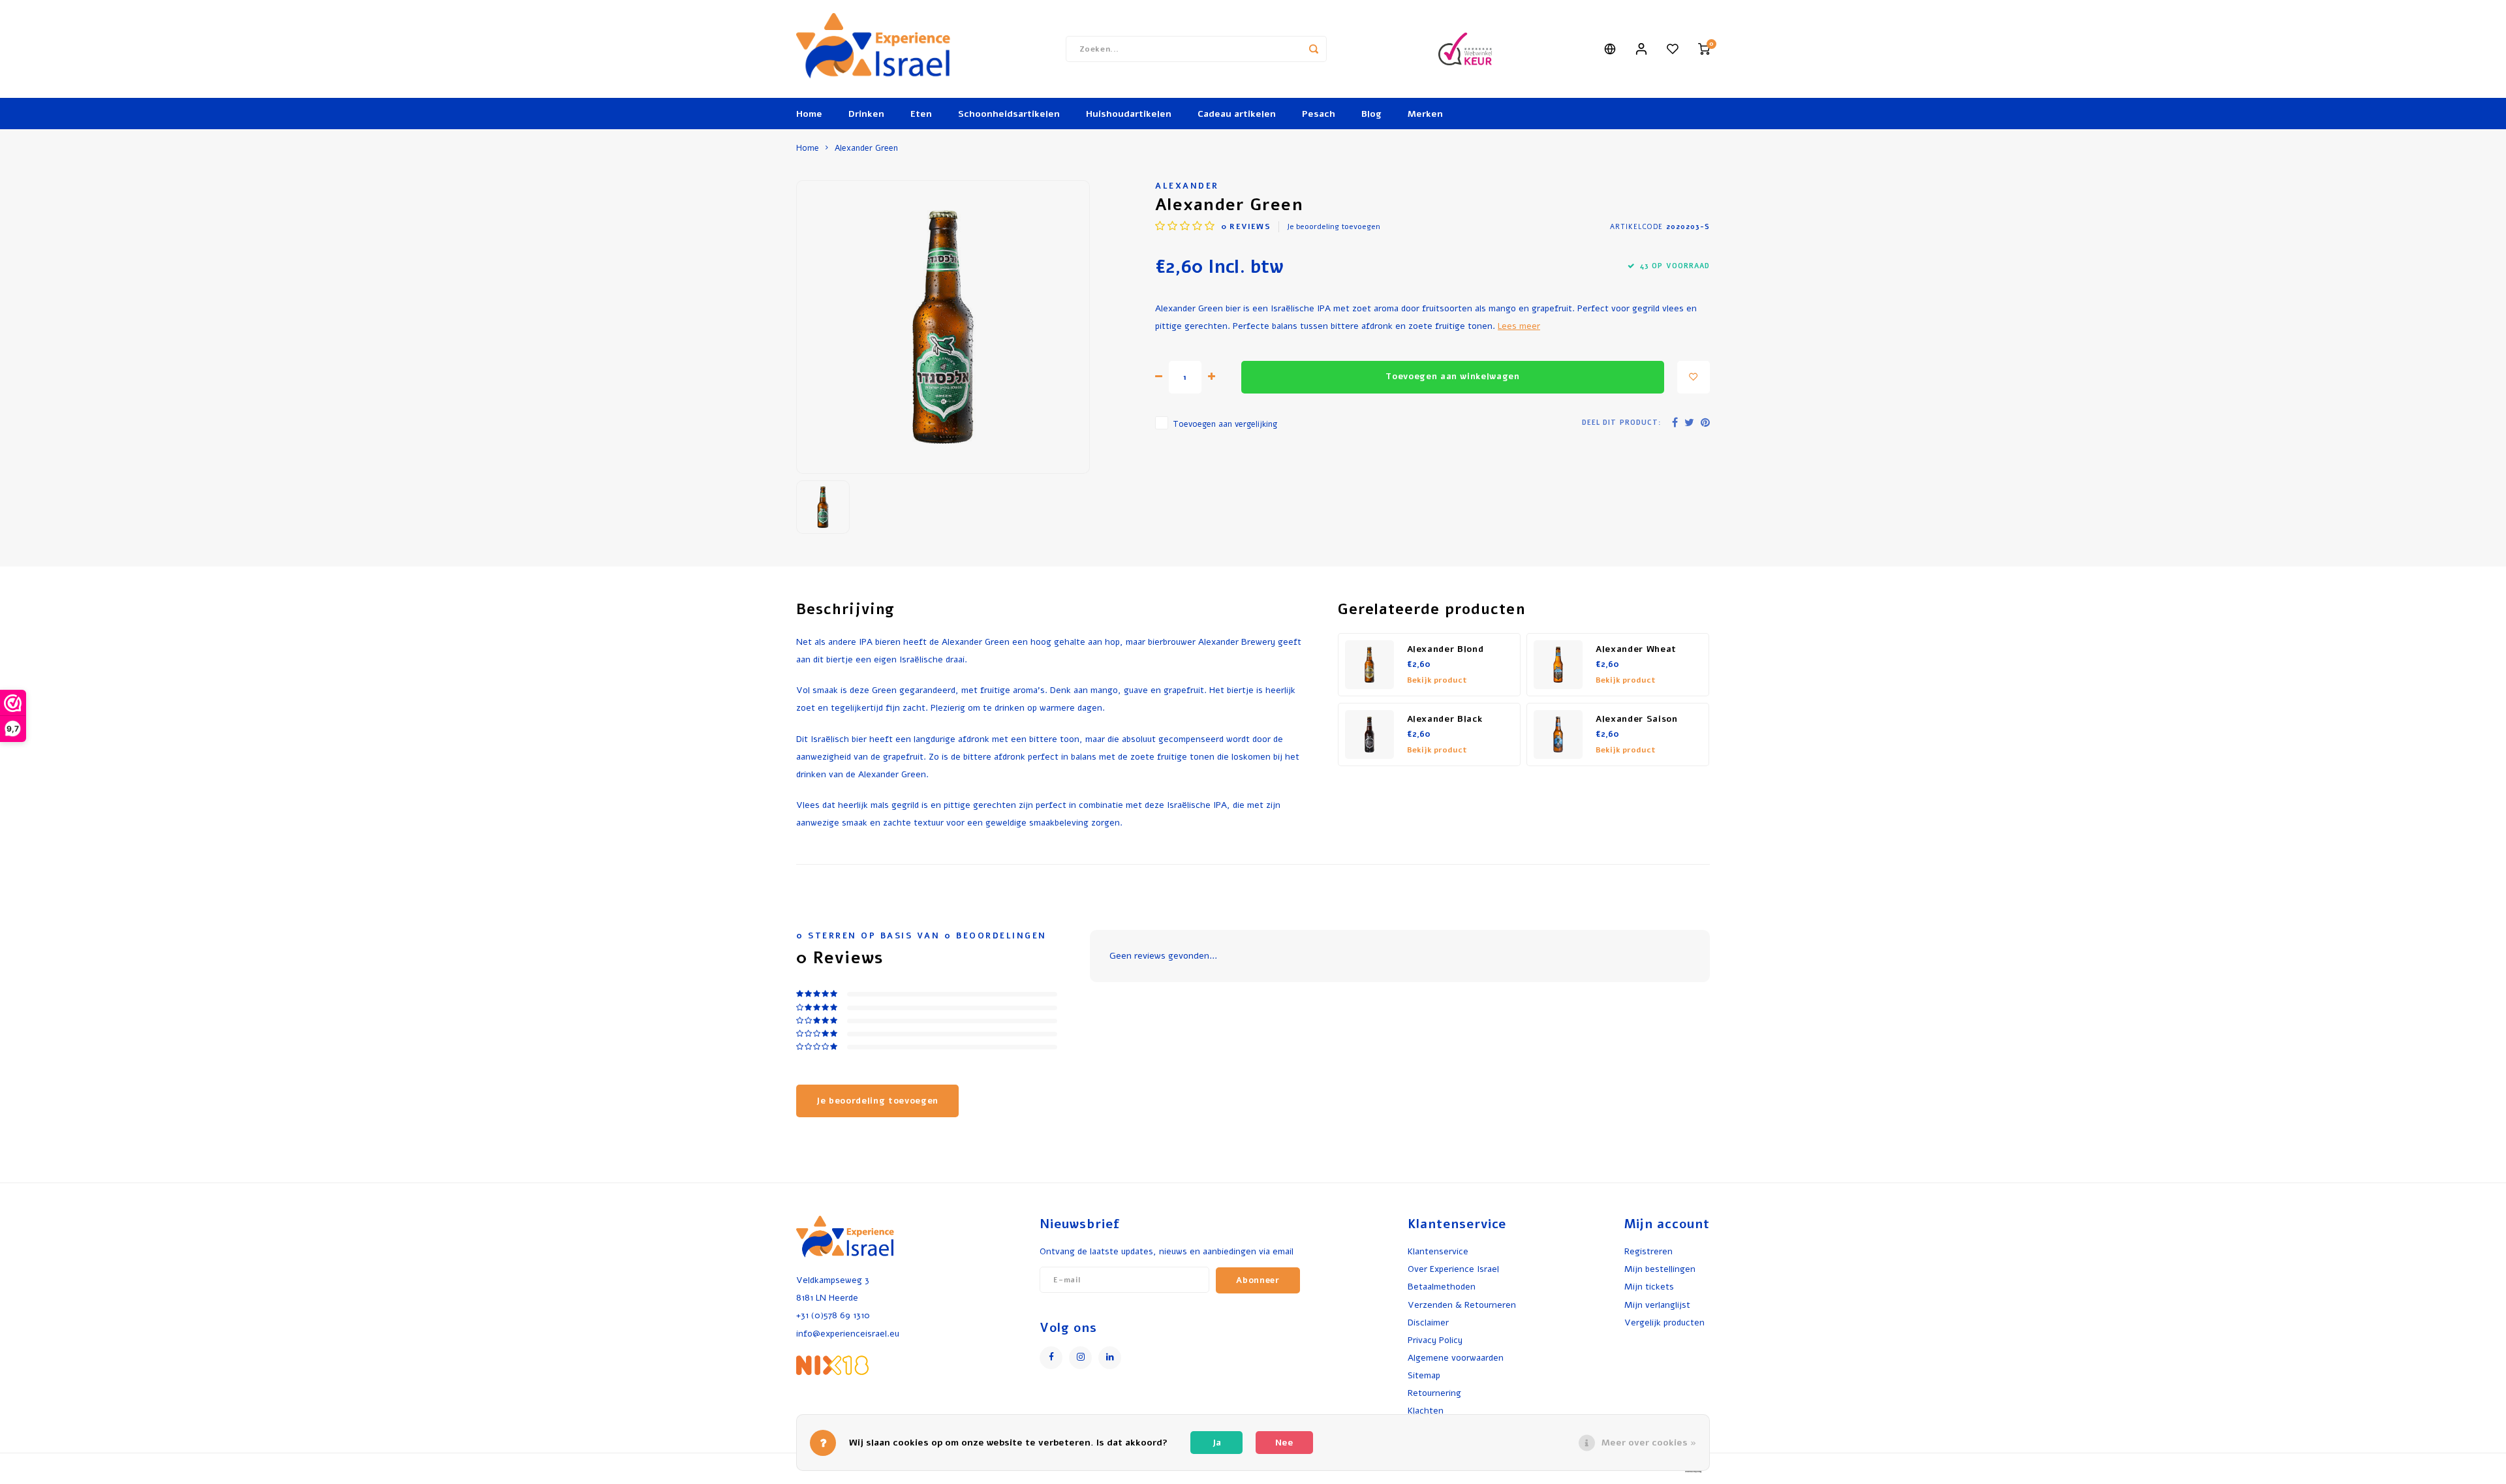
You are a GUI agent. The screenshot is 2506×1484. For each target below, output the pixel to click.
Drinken (866, 114)
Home (809, 114)
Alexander (1187, 186)
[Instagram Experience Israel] (1080, 1358)
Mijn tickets (1649, 1287)
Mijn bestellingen (1660, 1269)
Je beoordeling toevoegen (1334, 226)
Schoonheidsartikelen (1009, 114)
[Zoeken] (1314, 49)
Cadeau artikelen (1237, 114)
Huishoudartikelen (1129, 114)
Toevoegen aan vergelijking (1225, 424)
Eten (921, 114)
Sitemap (1424, 1375)
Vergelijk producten (1664, 1322)
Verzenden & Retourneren (1462, 1305)
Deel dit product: (1621, 423)
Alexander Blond (1446, 649)
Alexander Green (866, 148)
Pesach (1319, 114)
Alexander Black (1445, 719)
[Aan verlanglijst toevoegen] (1694, 377)
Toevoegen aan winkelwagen (1453, 377)
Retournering (1434, 1393)
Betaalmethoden (1442, 1287)
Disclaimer (1428, 1322)
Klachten (1426, 1411)
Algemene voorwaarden (1456, 1358)
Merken (1425, 114)
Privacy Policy (1435, 1340)
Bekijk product (1437, 680)
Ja (1217, 1443)
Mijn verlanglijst (1657, 1305)
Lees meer (1519, 326)
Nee (1284, 1443)
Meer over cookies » (1649, 1443)
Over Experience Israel (1453, 1269)
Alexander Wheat (1636, 649)
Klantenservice (1438, 1251)
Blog (1371, 114)
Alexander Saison (1637, 719)
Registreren (1648, 1251)
